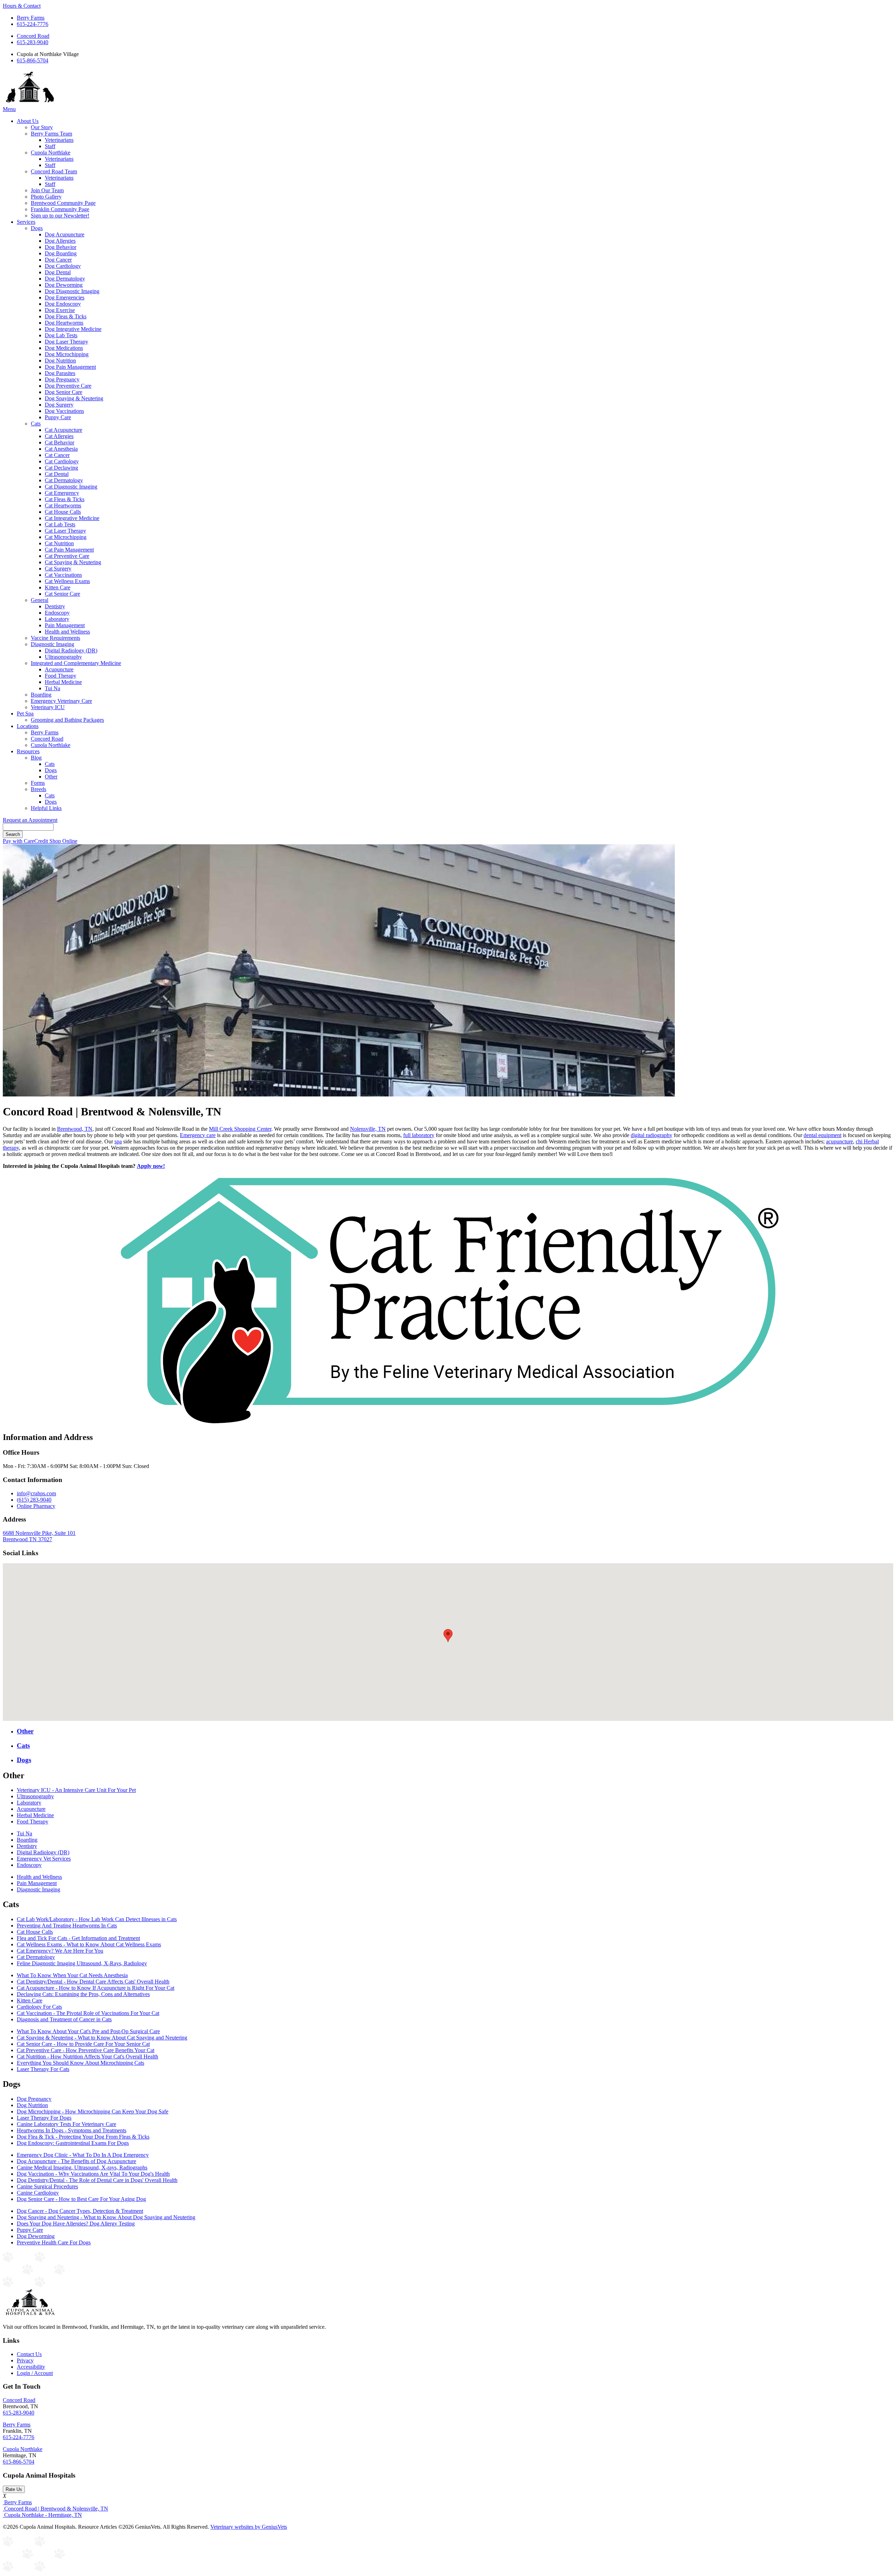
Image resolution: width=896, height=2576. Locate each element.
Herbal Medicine (63, 682)
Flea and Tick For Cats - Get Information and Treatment (78, 1938)
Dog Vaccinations (64, 411)
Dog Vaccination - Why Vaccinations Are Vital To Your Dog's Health (93, 2174)
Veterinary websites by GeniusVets (249, 2527)
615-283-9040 (33, 42)
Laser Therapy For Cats (43, 2069)
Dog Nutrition (60, 361)
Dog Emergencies (65, 297)
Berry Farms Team (51, 134)
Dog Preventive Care (68, 386)
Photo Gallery (46, 197)
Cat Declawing (61, 468)
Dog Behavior (61, 247)
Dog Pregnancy (62, 379)
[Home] (30, 103)
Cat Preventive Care (67, 556)
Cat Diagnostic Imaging (71, 487)
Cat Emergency (62, 493)
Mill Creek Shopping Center (240, 1129)
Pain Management (65, 625)
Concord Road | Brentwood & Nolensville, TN (55, 2509)
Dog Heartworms (64, 323)
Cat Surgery (58, 569)
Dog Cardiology (63, 266)
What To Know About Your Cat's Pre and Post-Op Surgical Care (88, 2031)
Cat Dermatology (64, 480)
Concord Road (33, 36)
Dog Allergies (60, 241)
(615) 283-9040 (34, 1500)
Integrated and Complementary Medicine (76, 663)
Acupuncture (59, 669)
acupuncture (839, 1141)
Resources (28, 751)
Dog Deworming (64, 285)
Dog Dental (58, 272)
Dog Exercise (60, 310)
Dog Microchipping (67, 354)
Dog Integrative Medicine (73, 329)
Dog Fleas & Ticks (66, 316)
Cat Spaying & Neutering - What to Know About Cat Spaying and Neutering (102, 2038)
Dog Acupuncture (65, 234)
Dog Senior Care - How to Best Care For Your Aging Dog (81, 2199)
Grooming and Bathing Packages (67, 720)
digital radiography (652, 1135)
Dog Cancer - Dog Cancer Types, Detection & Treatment (80, 2211)
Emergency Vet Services (44, 1859)
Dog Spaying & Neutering (74, 398)
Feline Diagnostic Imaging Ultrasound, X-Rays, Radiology (82, 1963)
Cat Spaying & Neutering (73, 562)
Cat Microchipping (66, 537)
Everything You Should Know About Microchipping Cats (80, 2063)
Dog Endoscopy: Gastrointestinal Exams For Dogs (73, 2143)
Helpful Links (46, 808)
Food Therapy (61, 676)
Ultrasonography (63, 657)
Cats (36, 424)
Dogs (37, 228)
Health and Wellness (67, 632)
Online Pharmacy (36, 1506)
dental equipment (822, 1135)
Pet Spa (25, 714)
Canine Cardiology (38, 2193)
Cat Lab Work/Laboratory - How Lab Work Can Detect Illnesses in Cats (97, 1919)
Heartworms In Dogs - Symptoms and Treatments (72, 2130)
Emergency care (198, 1135)
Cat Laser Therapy (65, 531)
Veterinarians (59, 140)
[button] (448, 1636)
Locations (28, 726)
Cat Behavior (59, 442)
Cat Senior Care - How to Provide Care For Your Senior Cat (83, 2044)
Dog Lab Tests (61, 335)
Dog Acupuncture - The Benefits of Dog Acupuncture (76, 2161)
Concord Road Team (54, 171)
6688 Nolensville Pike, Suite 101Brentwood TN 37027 (39, 1536)
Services (26, 222)
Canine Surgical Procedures (47, 2186)
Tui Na (52, 688)
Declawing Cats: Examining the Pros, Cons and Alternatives (83, 1994)
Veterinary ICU (48, 707)
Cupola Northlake (51, 153)
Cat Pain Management (69, 550)
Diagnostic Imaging (52, 644)
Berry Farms (31, 18)
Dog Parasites (60, 373)
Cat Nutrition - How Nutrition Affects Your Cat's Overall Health (87, 2056)
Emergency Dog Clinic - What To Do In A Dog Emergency (83, 2155)
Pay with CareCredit (26, 841)
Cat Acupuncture (64, 430)
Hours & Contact (22, 6)
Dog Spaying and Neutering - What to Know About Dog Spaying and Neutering (106, 2217)
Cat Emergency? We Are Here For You (60, 1951)
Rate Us (14, 2489)
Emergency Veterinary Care (61, 701)
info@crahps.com (36, 1493)
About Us (28, 121)
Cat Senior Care (62, 594)
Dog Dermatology (65, 279)
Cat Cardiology (62, 461)
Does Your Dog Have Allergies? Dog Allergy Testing (76, 2224)
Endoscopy (57, 613)
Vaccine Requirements (55, 638)
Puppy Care (58, 417)
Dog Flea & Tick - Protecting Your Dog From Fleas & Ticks (83, 2137)
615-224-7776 (33, 24)
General (40, 600)
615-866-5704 (33, 60)
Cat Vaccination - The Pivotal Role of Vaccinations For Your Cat (88, 2013)
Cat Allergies (59, 436)
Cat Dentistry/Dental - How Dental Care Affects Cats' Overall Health (93, 1982)
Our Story (42, 127)
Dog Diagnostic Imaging (72, 291)
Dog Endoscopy (63, 304)
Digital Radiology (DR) (71, 650)
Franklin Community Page (60, 209)
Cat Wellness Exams (67, 581)
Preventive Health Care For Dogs (54, 2242)
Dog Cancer (58, 260)
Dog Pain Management (70, 367)
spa (118, 1141)
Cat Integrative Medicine (72, 518)
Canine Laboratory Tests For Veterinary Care (66, 2124)
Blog (36, 758)
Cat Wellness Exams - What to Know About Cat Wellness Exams (89, 1944)
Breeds (38, 789)
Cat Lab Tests (60, 524)
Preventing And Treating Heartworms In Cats (67, 1926)
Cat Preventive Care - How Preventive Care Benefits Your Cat (86, 2050)
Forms (38, 783)
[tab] (455, 1731)
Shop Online (63, 841)
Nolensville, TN (368, 1129)
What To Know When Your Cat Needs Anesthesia (72, 1975)
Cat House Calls (63, 512)
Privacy (25, 2360)
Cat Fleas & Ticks (65, 499)
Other (51, 777)
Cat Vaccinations (63, 575)
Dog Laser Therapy (66, 342)
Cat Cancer (57, 455)
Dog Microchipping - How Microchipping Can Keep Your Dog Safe (93, 2111)
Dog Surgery (59, 405)
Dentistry (55, 606)
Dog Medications (64, 348)
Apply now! (151, 1166)
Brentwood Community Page (63, 203)
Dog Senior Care (64, 392)
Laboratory (57, 619)
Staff (50, 146)
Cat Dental (57, 474)
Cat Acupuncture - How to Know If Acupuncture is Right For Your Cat (96, 1988)
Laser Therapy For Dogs (44, 2118)
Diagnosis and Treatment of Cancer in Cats (64, 2019)
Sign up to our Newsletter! (60, 216)
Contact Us (29, 2354)
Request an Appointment (30, 820)
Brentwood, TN (75, 1129)
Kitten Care (58, 587)
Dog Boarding (61, 253)
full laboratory (419, 1135)
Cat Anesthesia (61, 449)
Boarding (41, 695)
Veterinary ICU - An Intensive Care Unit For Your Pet (76, 1790)
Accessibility (31, 2367)
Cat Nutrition (59, 543)
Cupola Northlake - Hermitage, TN (42, 2515)
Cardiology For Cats (39, 2007)
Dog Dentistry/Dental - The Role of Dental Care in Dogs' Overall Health (97, 2180)
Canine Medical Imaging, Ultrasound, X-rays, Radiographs (82, 2168)
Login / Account (35, 2373)
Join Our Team (47, 190)
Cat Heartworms (63, 505)
